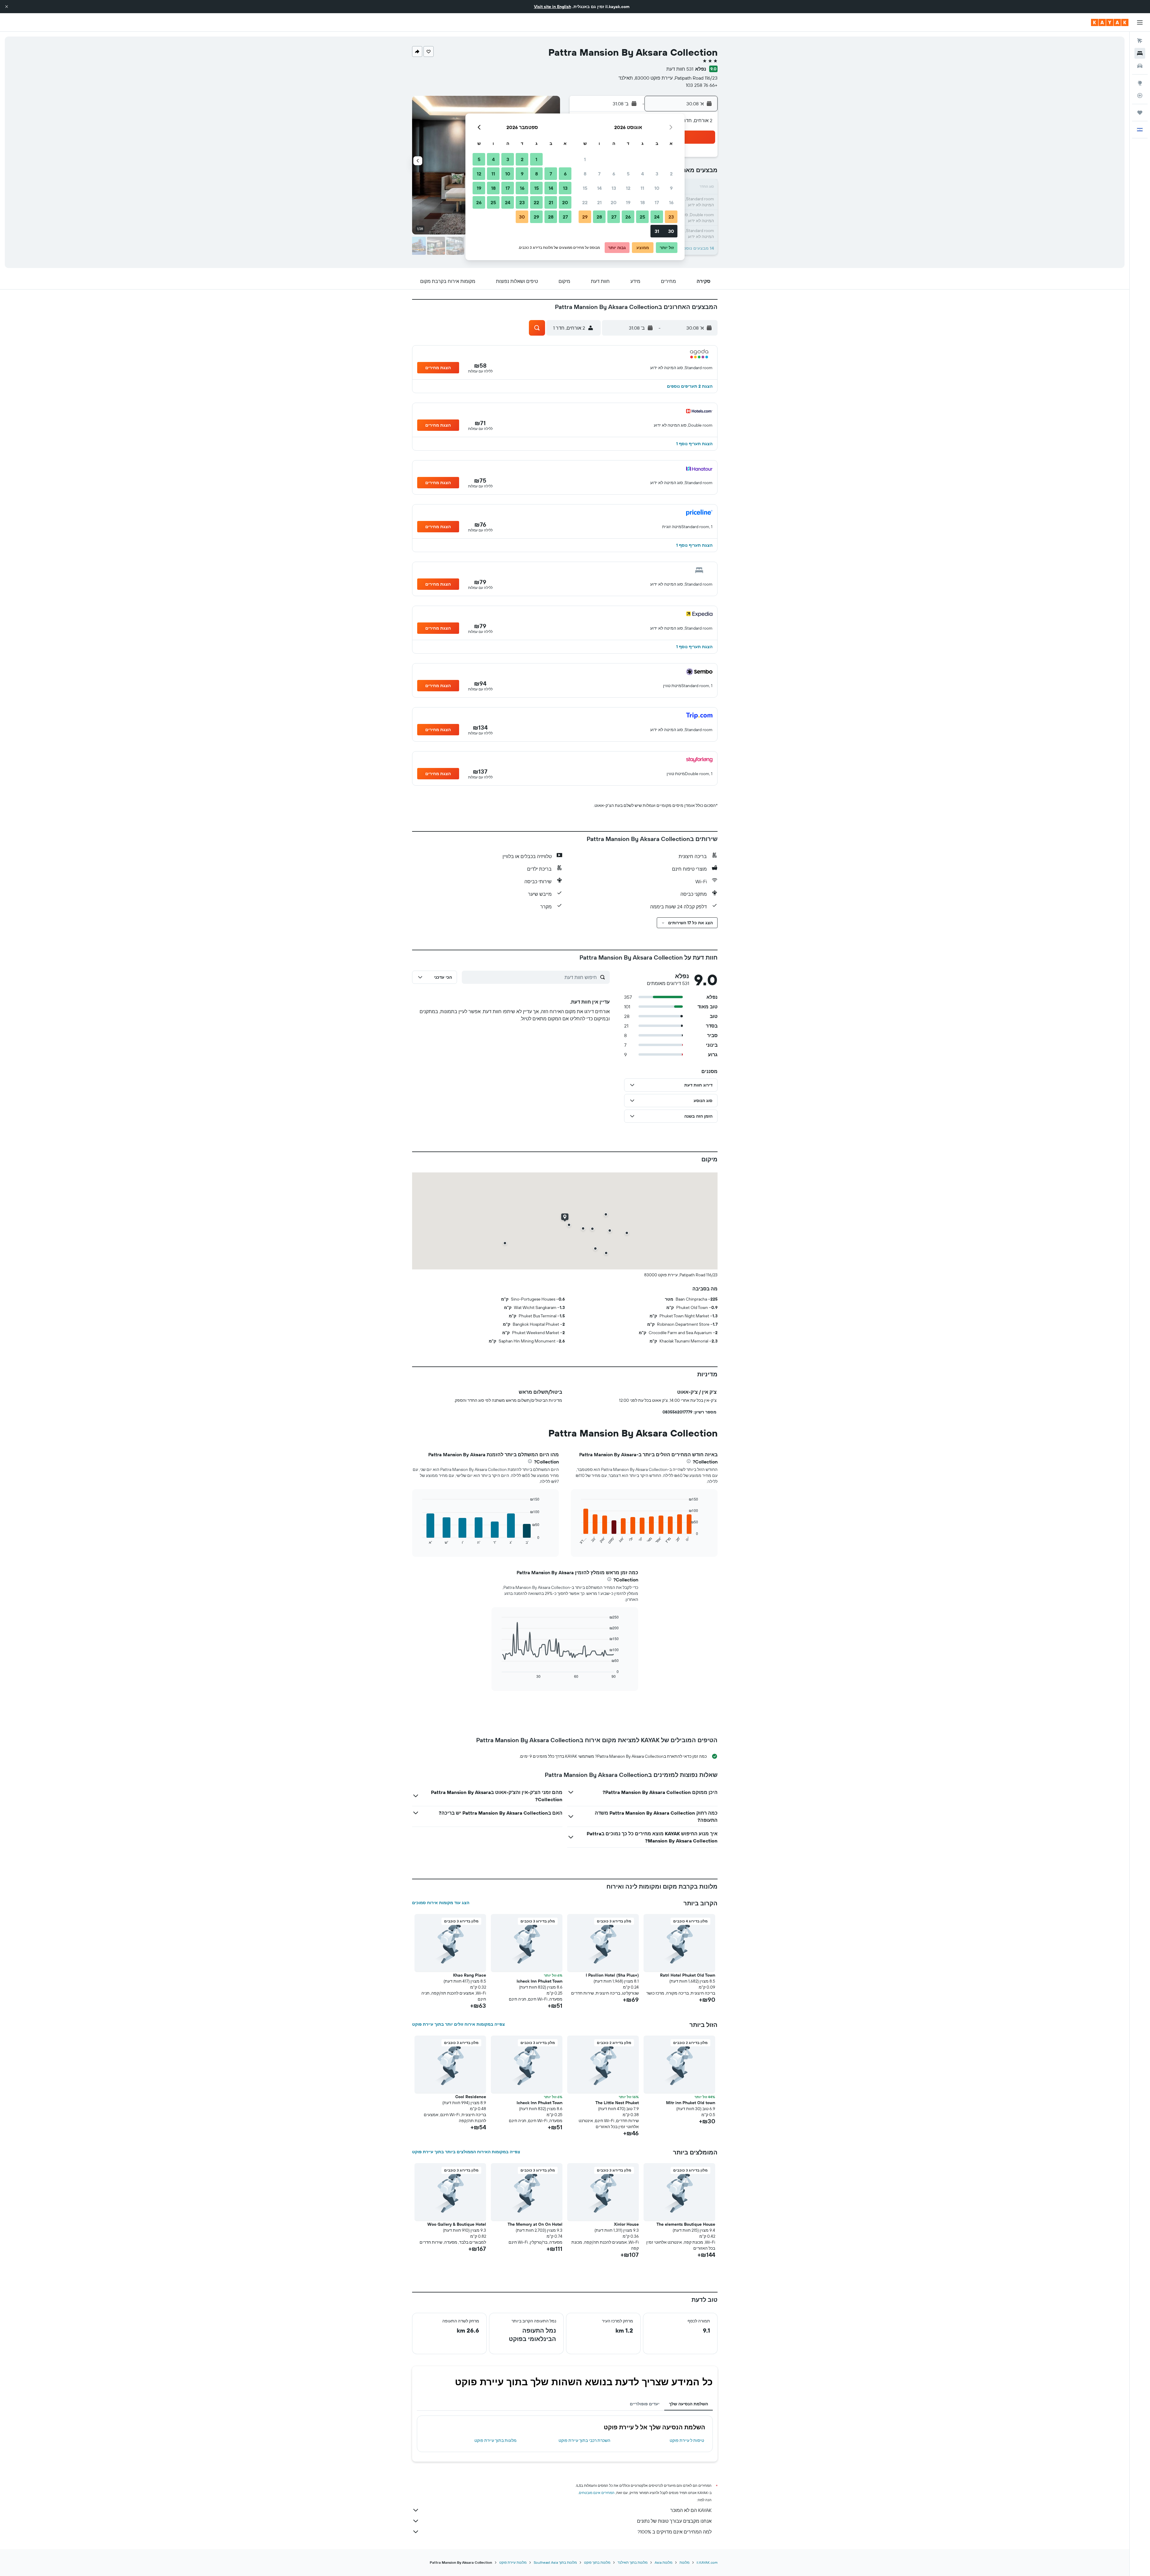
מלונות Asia (663, 2562)
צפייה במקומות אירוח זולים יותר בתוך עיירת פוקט (459, 2024)
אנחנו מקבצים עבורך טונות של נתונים (674, 2521)
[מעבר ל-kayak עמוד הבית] (1110, 22)
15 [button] (585, 188)
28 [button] (599, 217)
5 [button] (628, 174)
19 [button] (628, 202)
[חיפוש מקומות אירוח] (1140, 53)
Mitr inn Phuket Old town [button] (691, 2103)
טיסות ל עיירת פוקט (687, 2440)
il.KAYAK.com (707, 2562)
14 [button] (599, 188)
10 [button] (657, 188)
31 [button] (657, 231)
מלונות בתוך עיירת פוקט (495, 2440)
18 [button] (643, 202)
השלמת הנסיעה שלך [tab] (689, 2404)
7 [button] (599, 174)
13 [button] (614, 188)
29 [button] (585, 217)
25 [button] (642, 217)
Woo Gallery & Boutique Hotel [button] (457, 2224)
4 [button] (643, 174)
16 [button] (671, 202)
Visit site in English (553, 7)
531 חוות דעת (680, 69)
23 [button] (671, 217)
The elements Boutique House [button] (686, 2224)
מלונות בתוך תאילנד (632, 2562)
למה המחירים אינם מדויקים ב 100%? (675, 2532)
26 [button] (628, 217)
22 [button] (585, 202)
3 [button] (657, 174)
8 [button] (585, 174)
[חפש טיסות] (1140, 41)
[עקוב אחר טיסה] (1140, 96)
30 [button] (671, 231)
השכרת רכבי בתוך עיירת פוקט (584, 2440)
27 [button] (614, 217)
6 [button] (614, 174)
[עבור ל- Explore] (1140, 83)
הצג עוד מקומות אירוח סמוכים (441, 1903)
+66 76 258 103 (702, 85)
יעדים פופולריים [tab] (645, 2404)
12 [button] (628, 188)
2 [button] (671, 174)
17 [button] (657, 202)
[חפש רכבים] (1140, 66)
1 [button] (585, 159)
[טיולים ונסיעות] (1140, 113)
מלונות (684, 2562)
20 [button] (614, 202)
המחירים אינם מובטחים (597, 2493)
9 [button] (671, 188)
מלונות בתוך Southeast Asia (555, 2562)
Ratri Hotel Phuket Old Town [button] (688, 1975)
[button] (7, 7)
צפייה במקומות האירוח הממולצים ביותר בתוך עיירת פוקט (466, 2152)
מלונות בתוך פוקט (597, 2562)
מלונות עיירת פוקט (513, 2562)
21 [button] (599, 202)
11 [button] (642, 188)
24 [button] (657, 217)
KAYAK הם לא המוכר (691, 2510)
